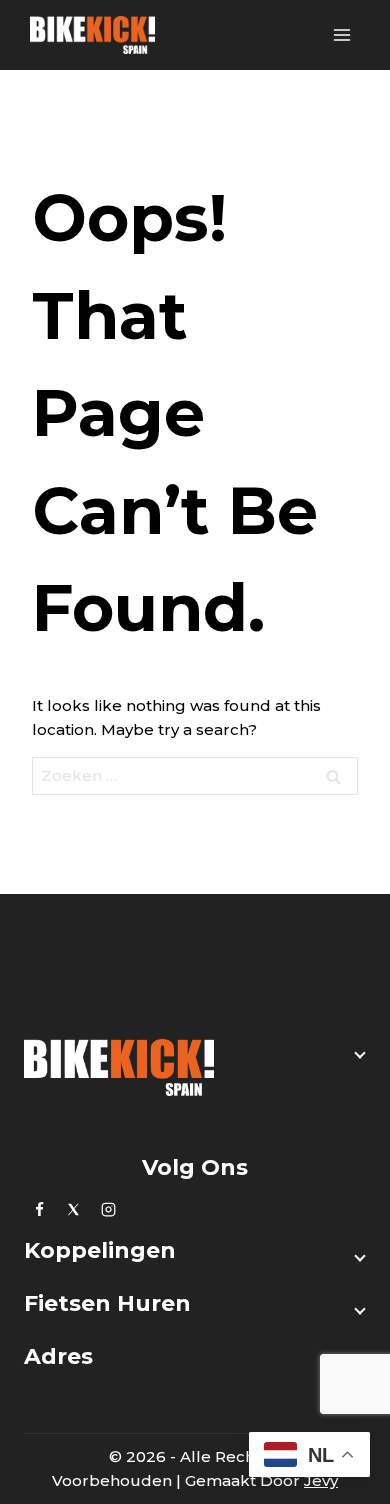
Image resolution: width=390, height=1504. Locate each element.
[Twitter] (74, 1209)
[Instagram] (108, 1209)
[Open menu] (341, 34)
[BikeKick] (92, 35)
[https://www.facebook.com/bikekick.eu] (39, 1209)
